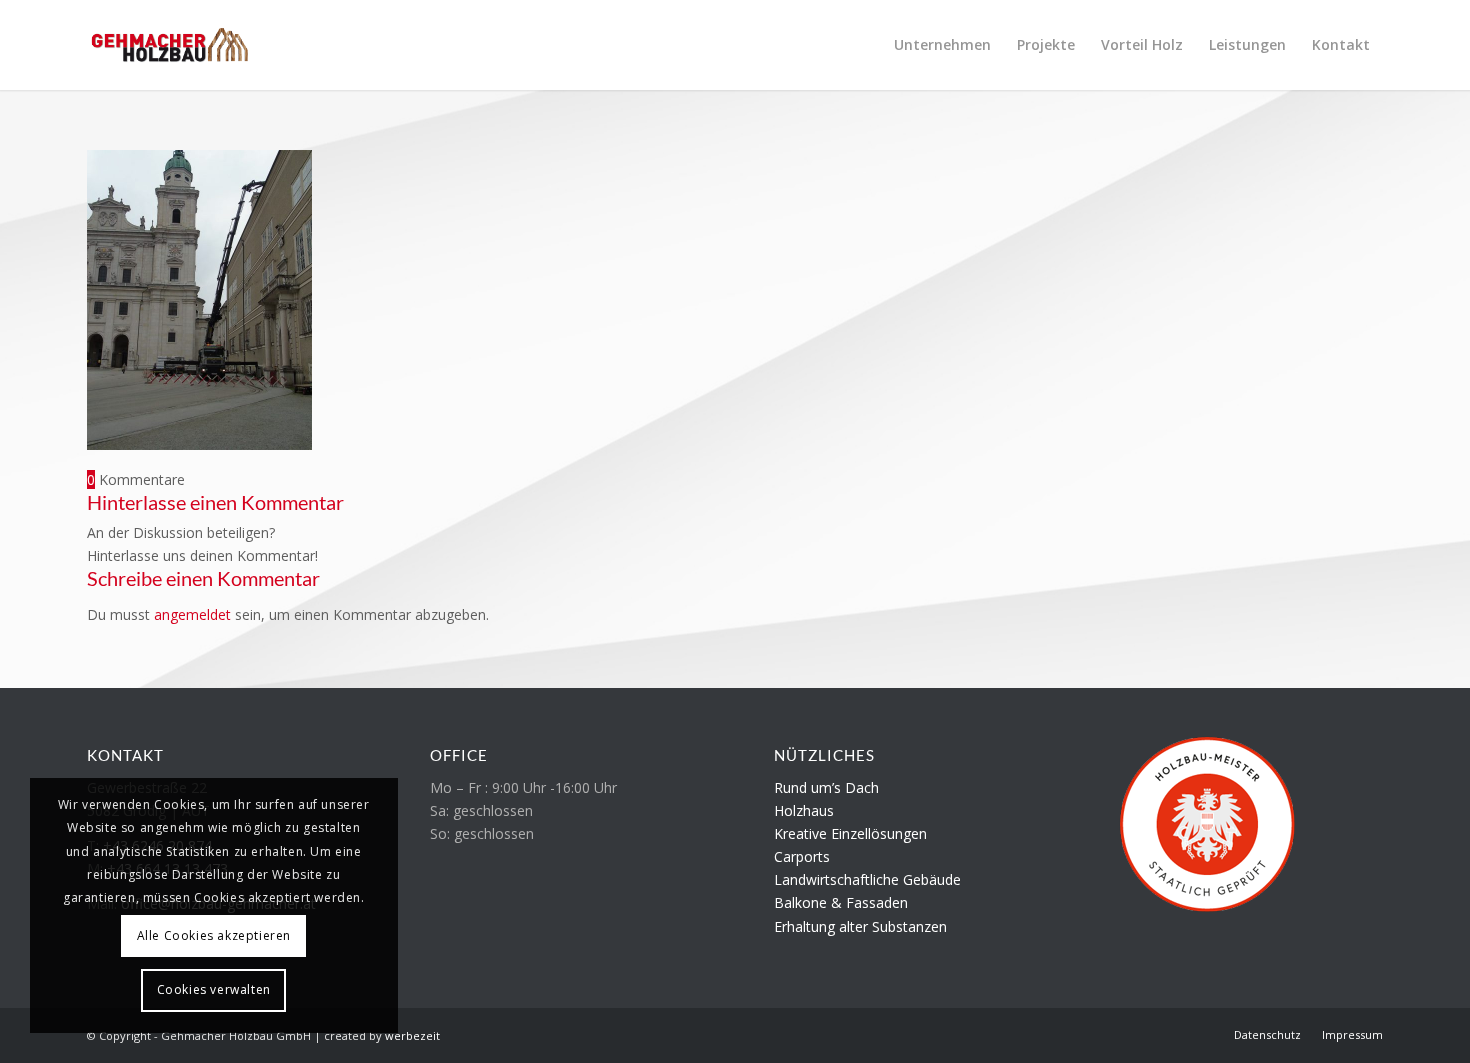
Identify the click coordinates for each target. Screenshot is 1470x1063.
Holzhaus (804, 810)
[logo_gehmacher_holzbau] (169, 45)
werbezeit (412, 1035)
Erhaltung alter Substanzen (860, 926)
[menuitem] (942, 45)
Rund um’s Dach (826, 787)
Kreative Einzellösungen (850, 833)
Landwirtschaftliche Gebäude (867, 879)
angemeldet (192, 614)
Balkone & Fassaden (841, 902)
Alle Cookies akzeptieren (214, 935)
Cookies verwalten (214, 989)
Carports (802, 856)
